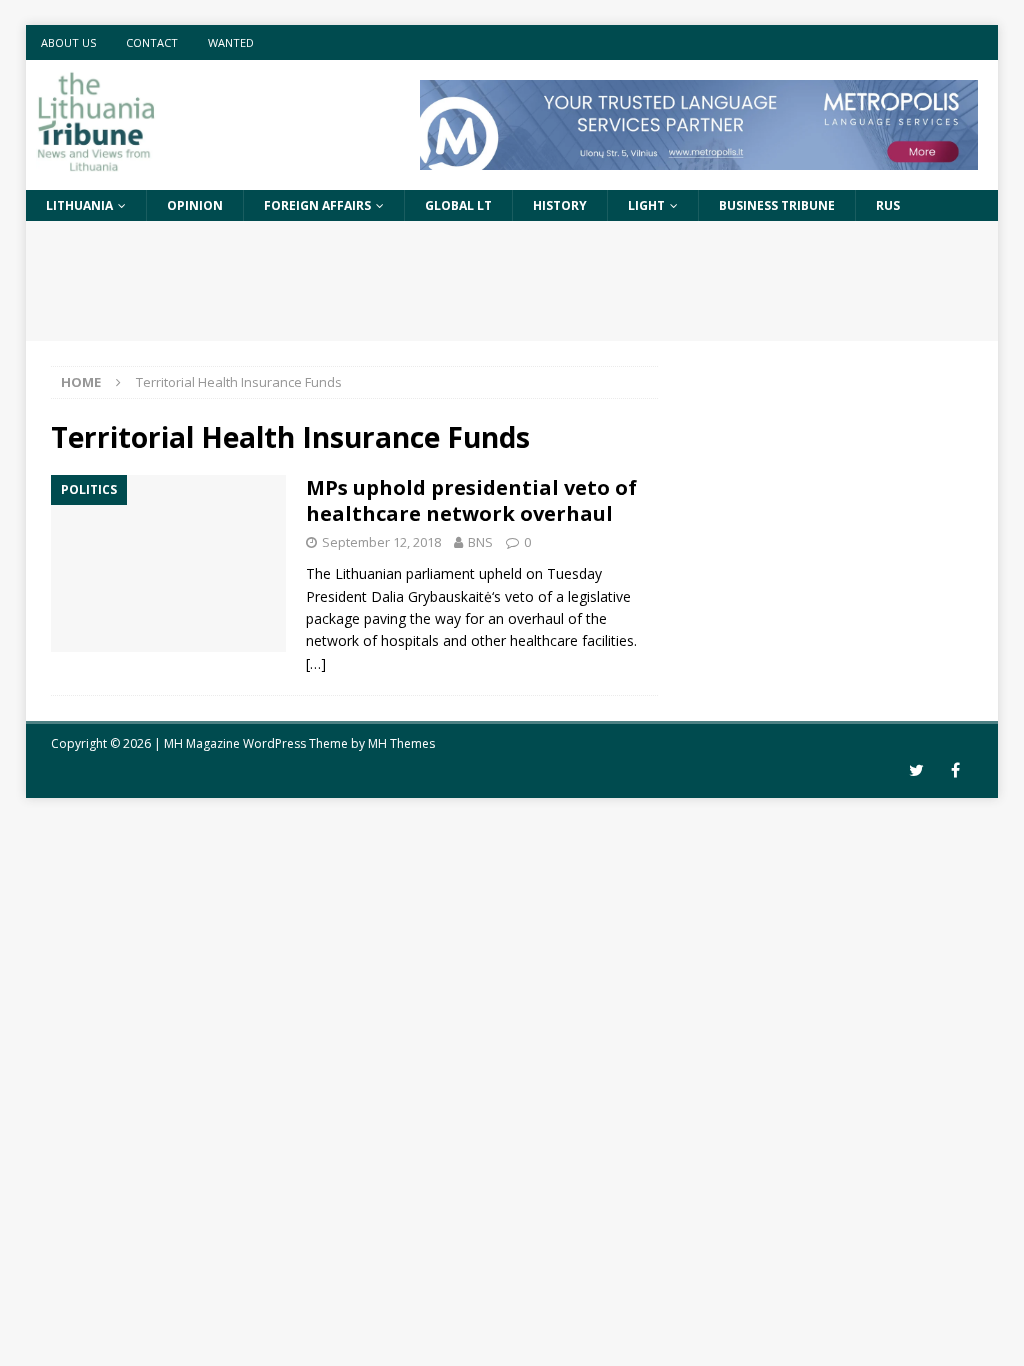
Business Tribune (777, 205)
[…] (316, 663)
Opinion (195, 205)
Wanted (231, 42)
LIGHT (646, 205)
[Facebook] (955, 770)
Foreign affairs (317, 205)
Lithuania (79, 205)
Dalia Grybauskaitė (431, 596)
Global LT (458, 205)
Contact (152, 42)
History (560, 205)
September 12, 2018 (381, 542)
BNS (480, 542)
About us (68, 42)
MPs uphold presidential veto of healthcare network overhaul (471, 500)
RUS (888, 205)
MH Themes (401, 743)
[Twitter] (916, 770)
